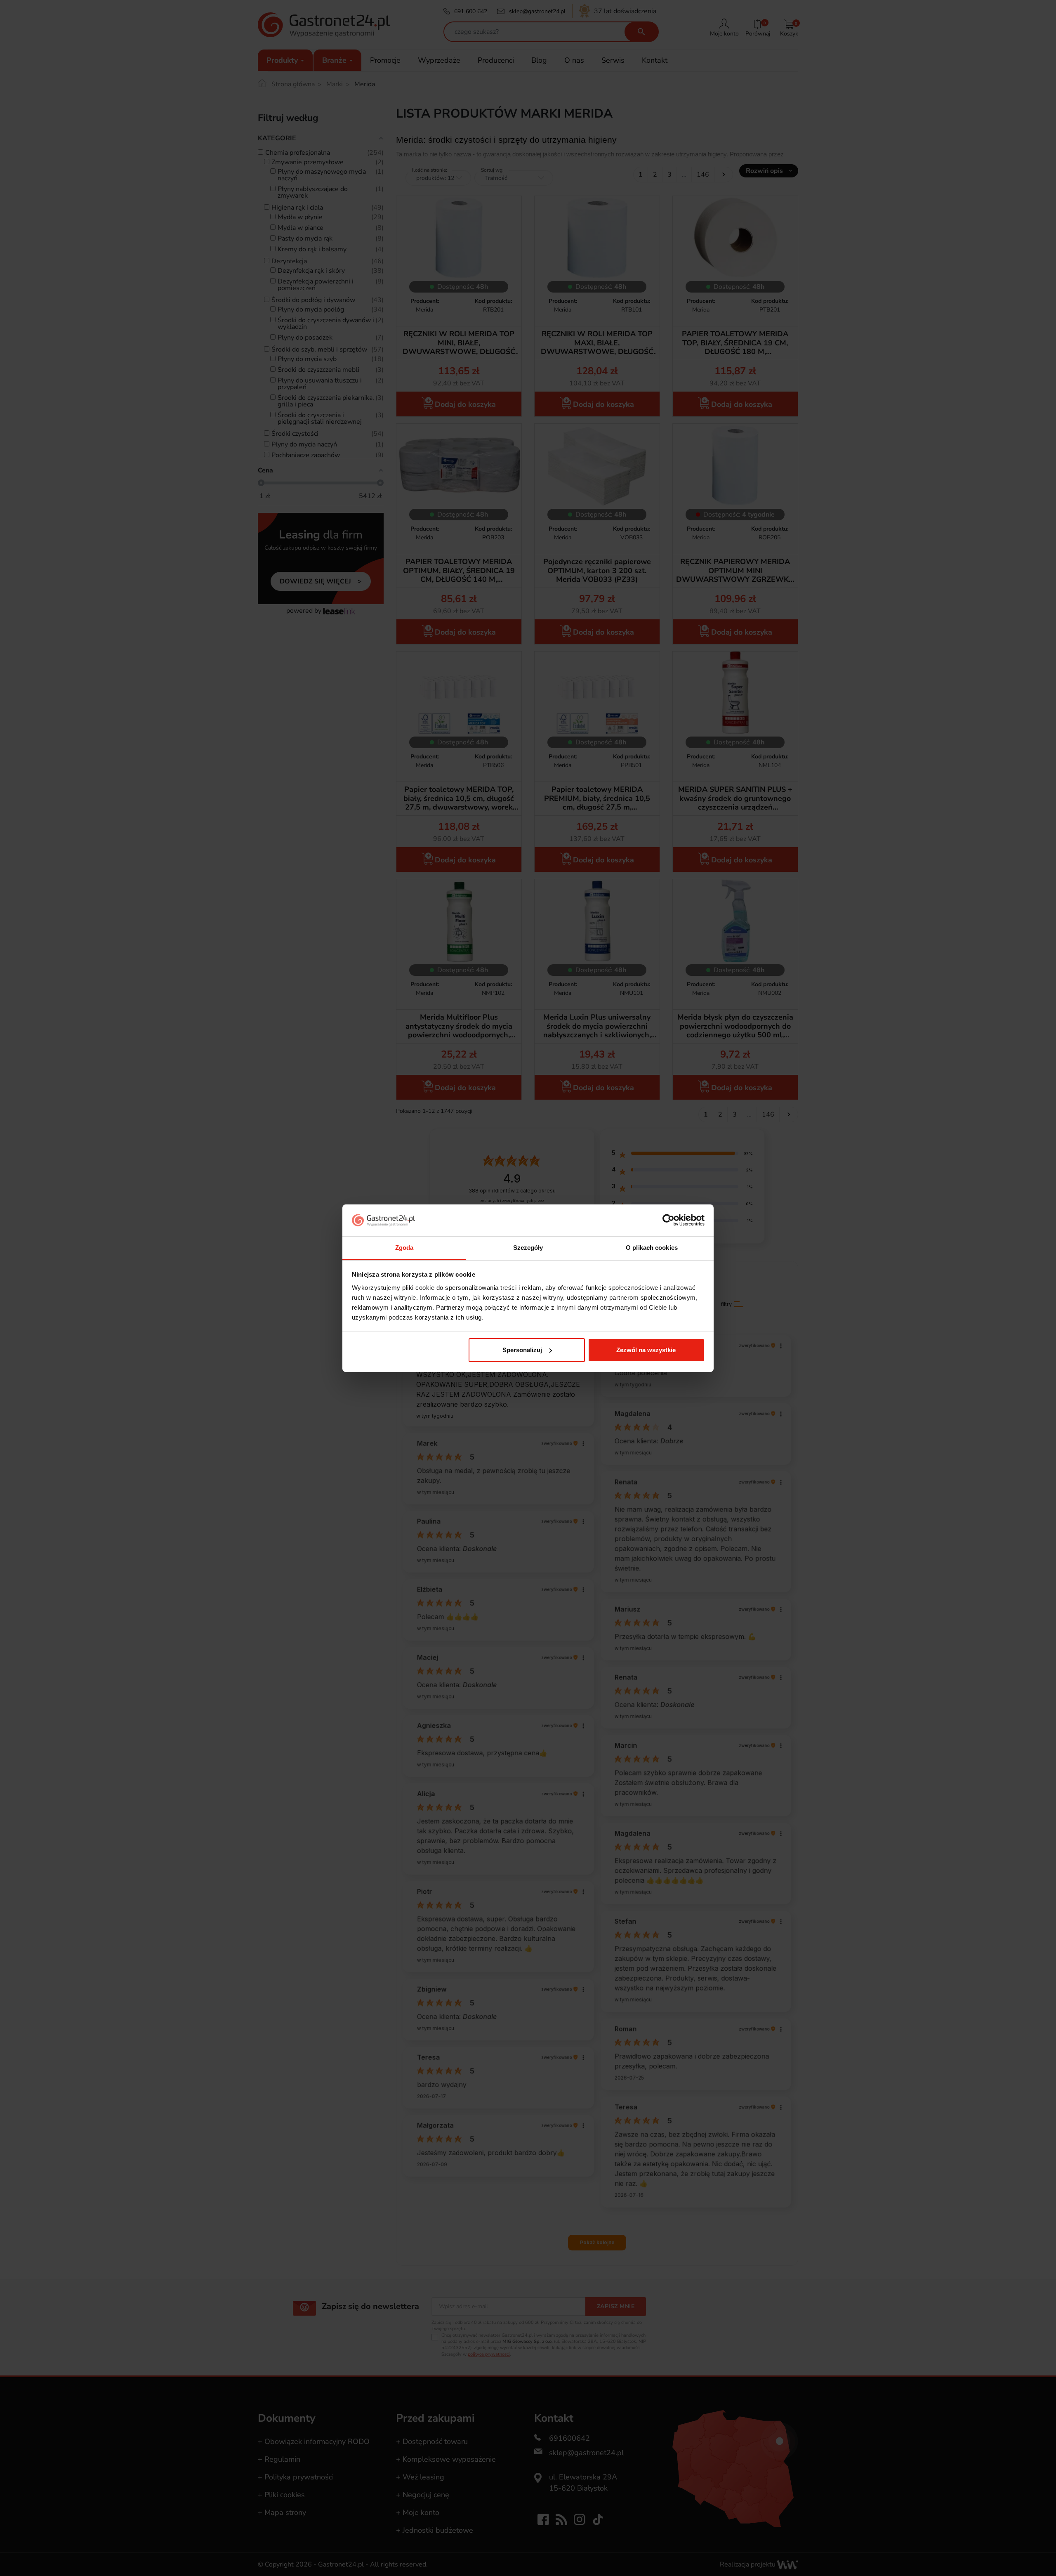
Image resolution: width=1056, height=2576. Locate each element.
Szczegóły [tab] (528, 1247)
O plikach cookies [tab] (652, 1247)
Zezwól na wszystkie (646, 1350)
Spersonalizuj (522, 1350)
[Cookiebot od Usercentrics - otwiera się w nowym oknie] (668, 1220)
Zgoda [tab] (404, 1247)
